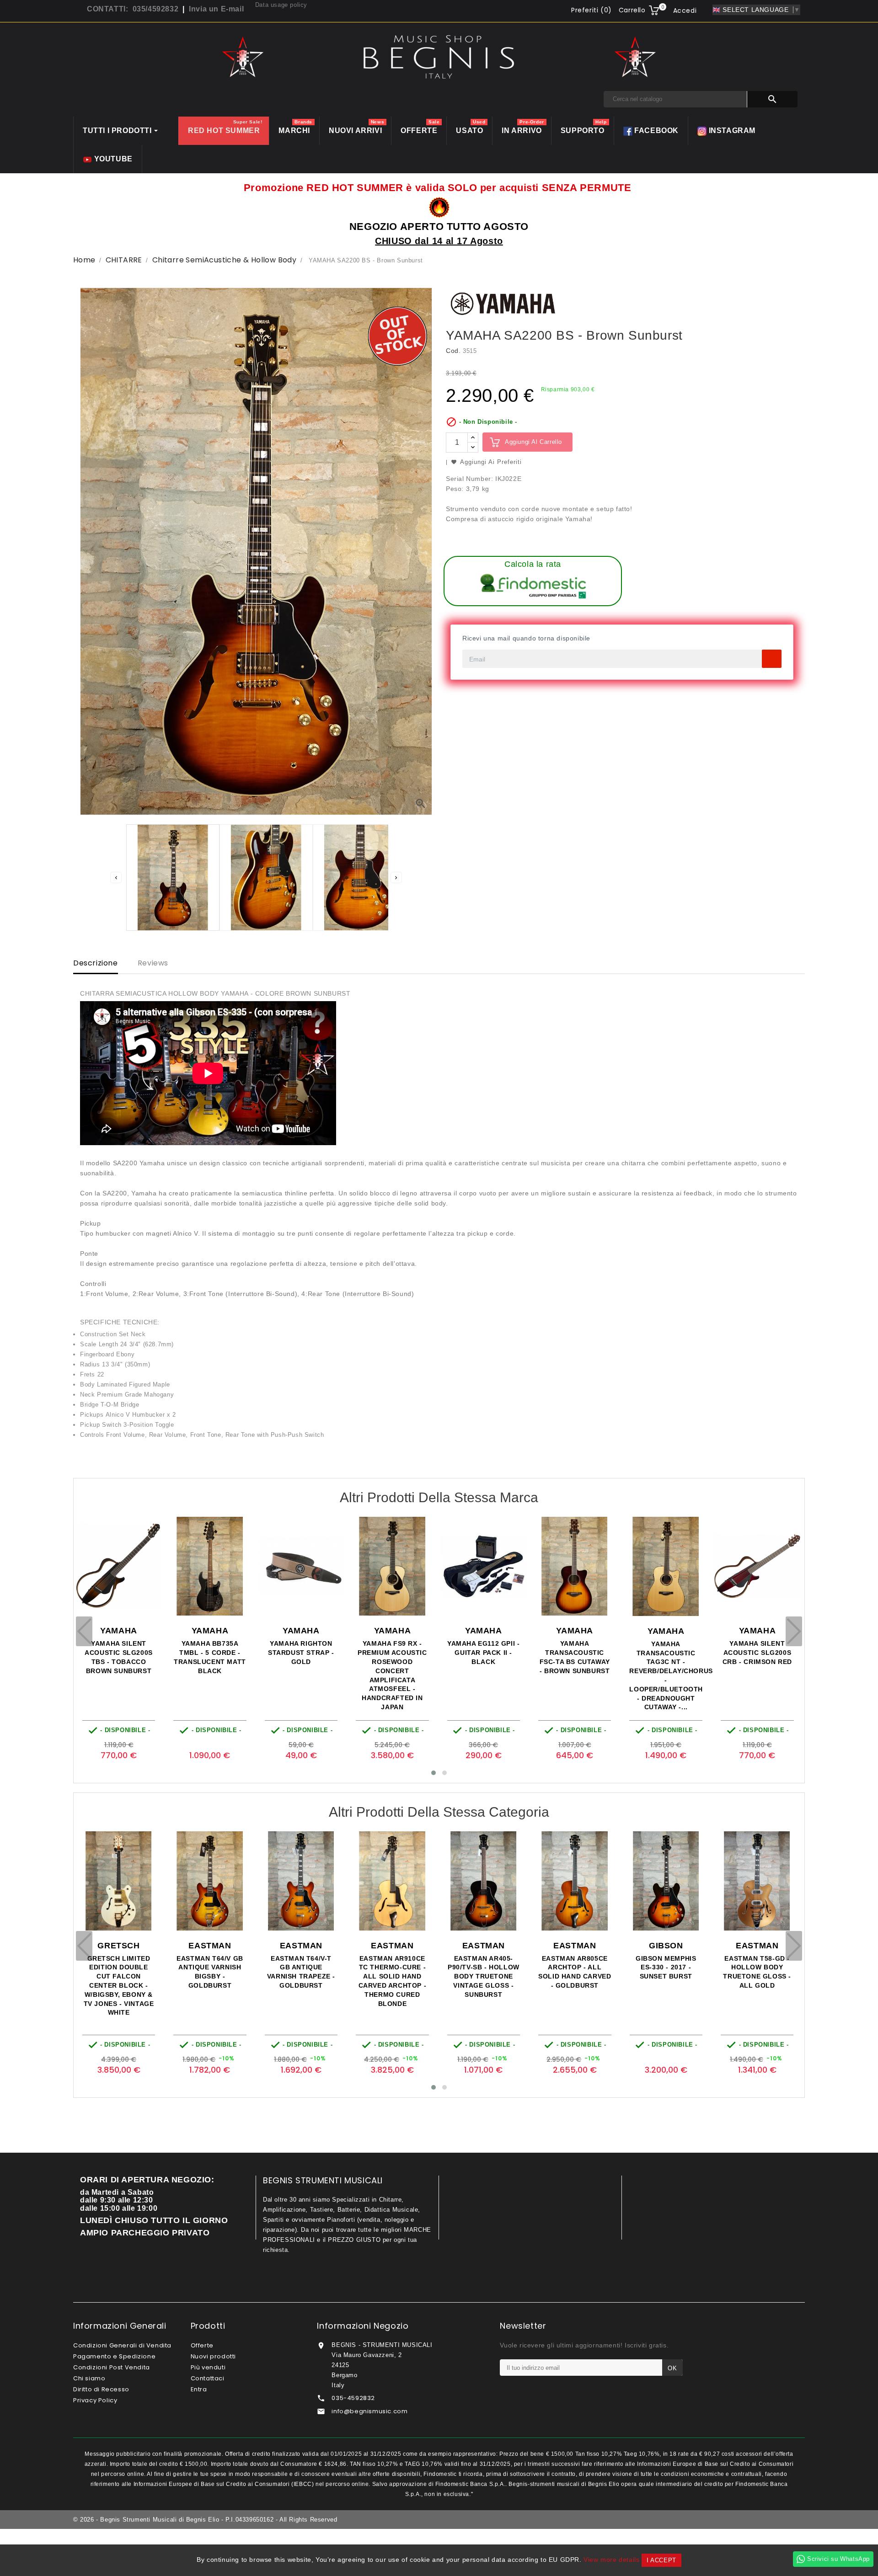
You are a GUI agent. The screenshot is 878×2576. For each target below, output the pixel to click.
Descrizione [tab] (96, 963)
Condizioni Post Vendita (112, 2367)
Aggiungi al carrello (533, 442)
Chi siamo (89, 2378)
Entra (199, 2389)
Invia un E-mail (216, 9)
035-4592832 (353, 2398)
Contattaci (208, 2378)
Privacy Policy (95, 2400)
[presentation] (84, 1631)
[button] (434, 1773)
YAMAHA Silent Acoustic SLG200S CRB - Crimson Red (574, 1653)
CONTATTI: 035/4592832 (133, 9)
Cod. (453, 351)
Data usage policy (281, 5)
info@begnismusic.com (369, 2411)
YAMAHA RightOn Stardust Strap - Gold (118, 1653)
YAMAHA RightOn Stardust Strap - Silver (666, 1653)
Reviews (153, 963)
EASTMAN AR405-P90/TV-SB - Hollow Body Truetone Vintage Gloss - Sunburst (301, 1976)
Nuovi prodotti (213, 2356)
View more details (611, 2560)
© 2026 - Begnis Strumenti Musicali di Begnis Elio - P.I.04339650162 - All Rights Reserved (205, 2520)
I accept (661, 2560)
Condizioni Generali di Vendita (122, 2345)
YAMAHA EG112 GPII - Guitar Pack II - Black (300, 1653)
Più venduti (208, 2367)
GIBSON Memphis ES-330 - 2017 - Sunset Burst (483, 1968)
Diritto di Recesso (101, 2389)
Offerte (202, 2345)
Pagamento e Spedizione (114, 2356)
